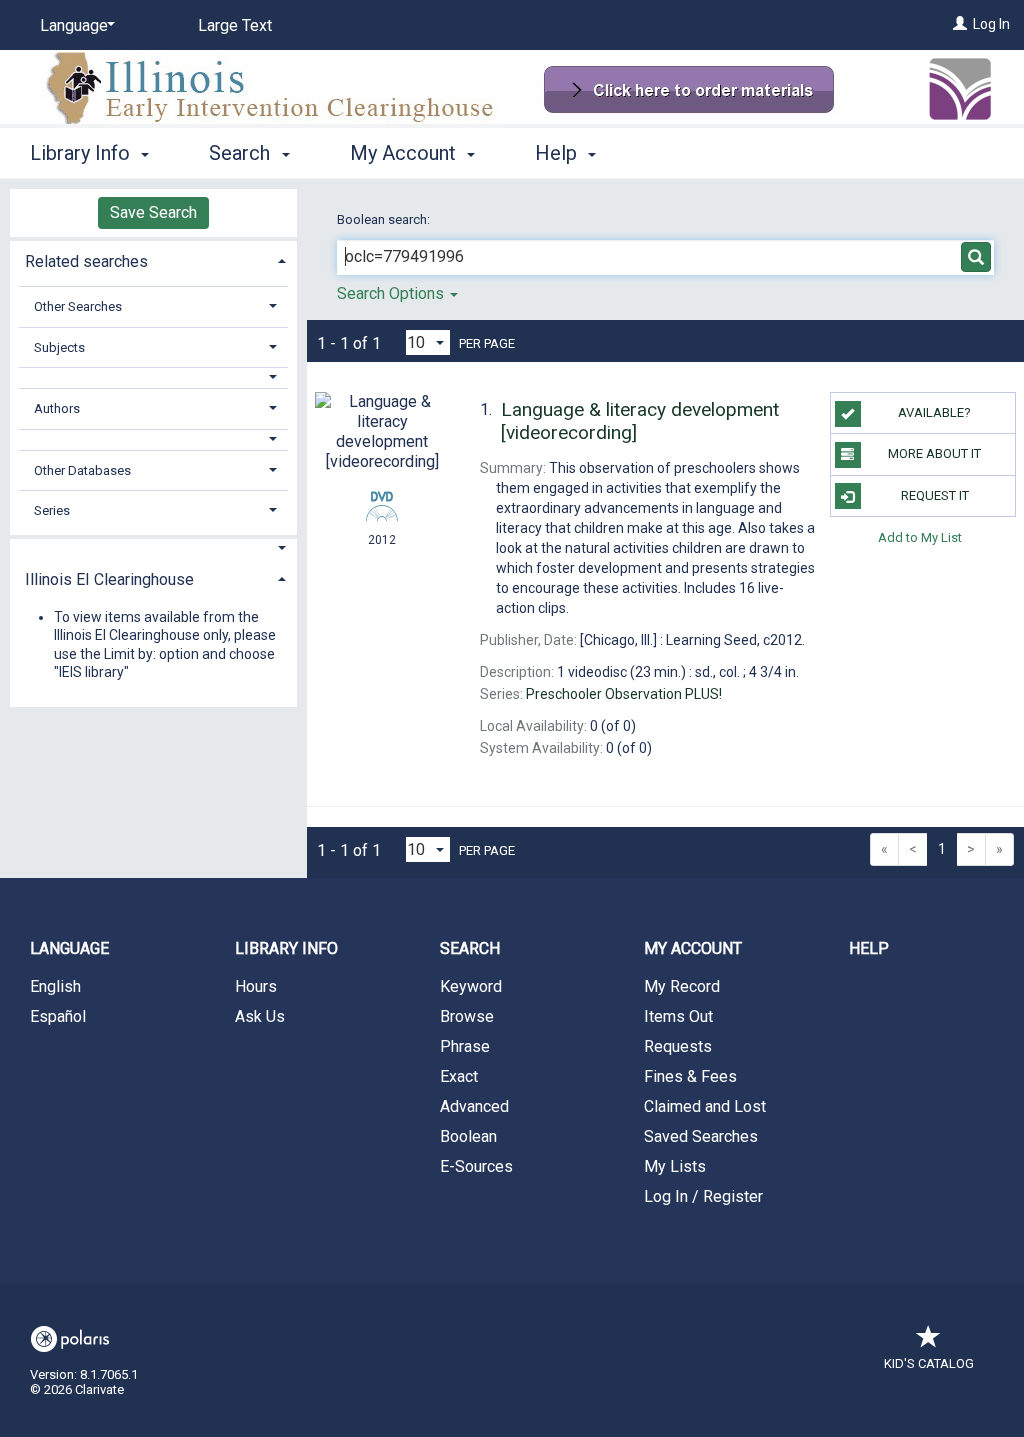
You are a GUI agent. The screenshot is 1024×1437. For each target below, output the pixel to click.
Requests (678, 1046)
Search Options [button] (392, 293)
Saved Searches (701, 1136)
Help (869, 948)
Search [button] (242, 153)
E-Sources (476, 1166)
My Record (682, 986)
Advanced (474, 1106)
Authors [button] (57, 408)
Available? (934, 412)
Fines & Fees (690, 1076)
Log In (991, 24)
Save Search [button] (153, 212)
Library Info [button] (82, 153)
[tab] (153, 259)
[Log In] (960, 24)
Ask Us (260, 1016)
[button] (154, 377)
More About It (934, 453)
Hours (256, 986)
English (55, 986)
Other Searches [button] (78, 306)
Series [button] (52, 510)
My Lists (675, 1166)
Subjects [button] (59, 347)
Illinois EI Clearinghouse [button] (109, 579)
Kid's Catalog (929, 1363)
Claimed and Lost (705, 1106)
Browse (467, 1016)
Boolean (468, 1136)
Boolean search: (385, 219)
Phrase (465, 1046)
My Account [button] (405, 153)
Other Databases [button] (82, 470)
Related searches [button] (86, 261)
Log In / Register (703, 1196)
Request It (935, 495)
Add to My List (920, 537)
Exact (459, 1076)
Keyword (471, 986)
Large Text (235, 25)
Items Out (678, 1016)
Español (58, 1016)
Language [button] (69, 948)
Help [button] (558, 153)
